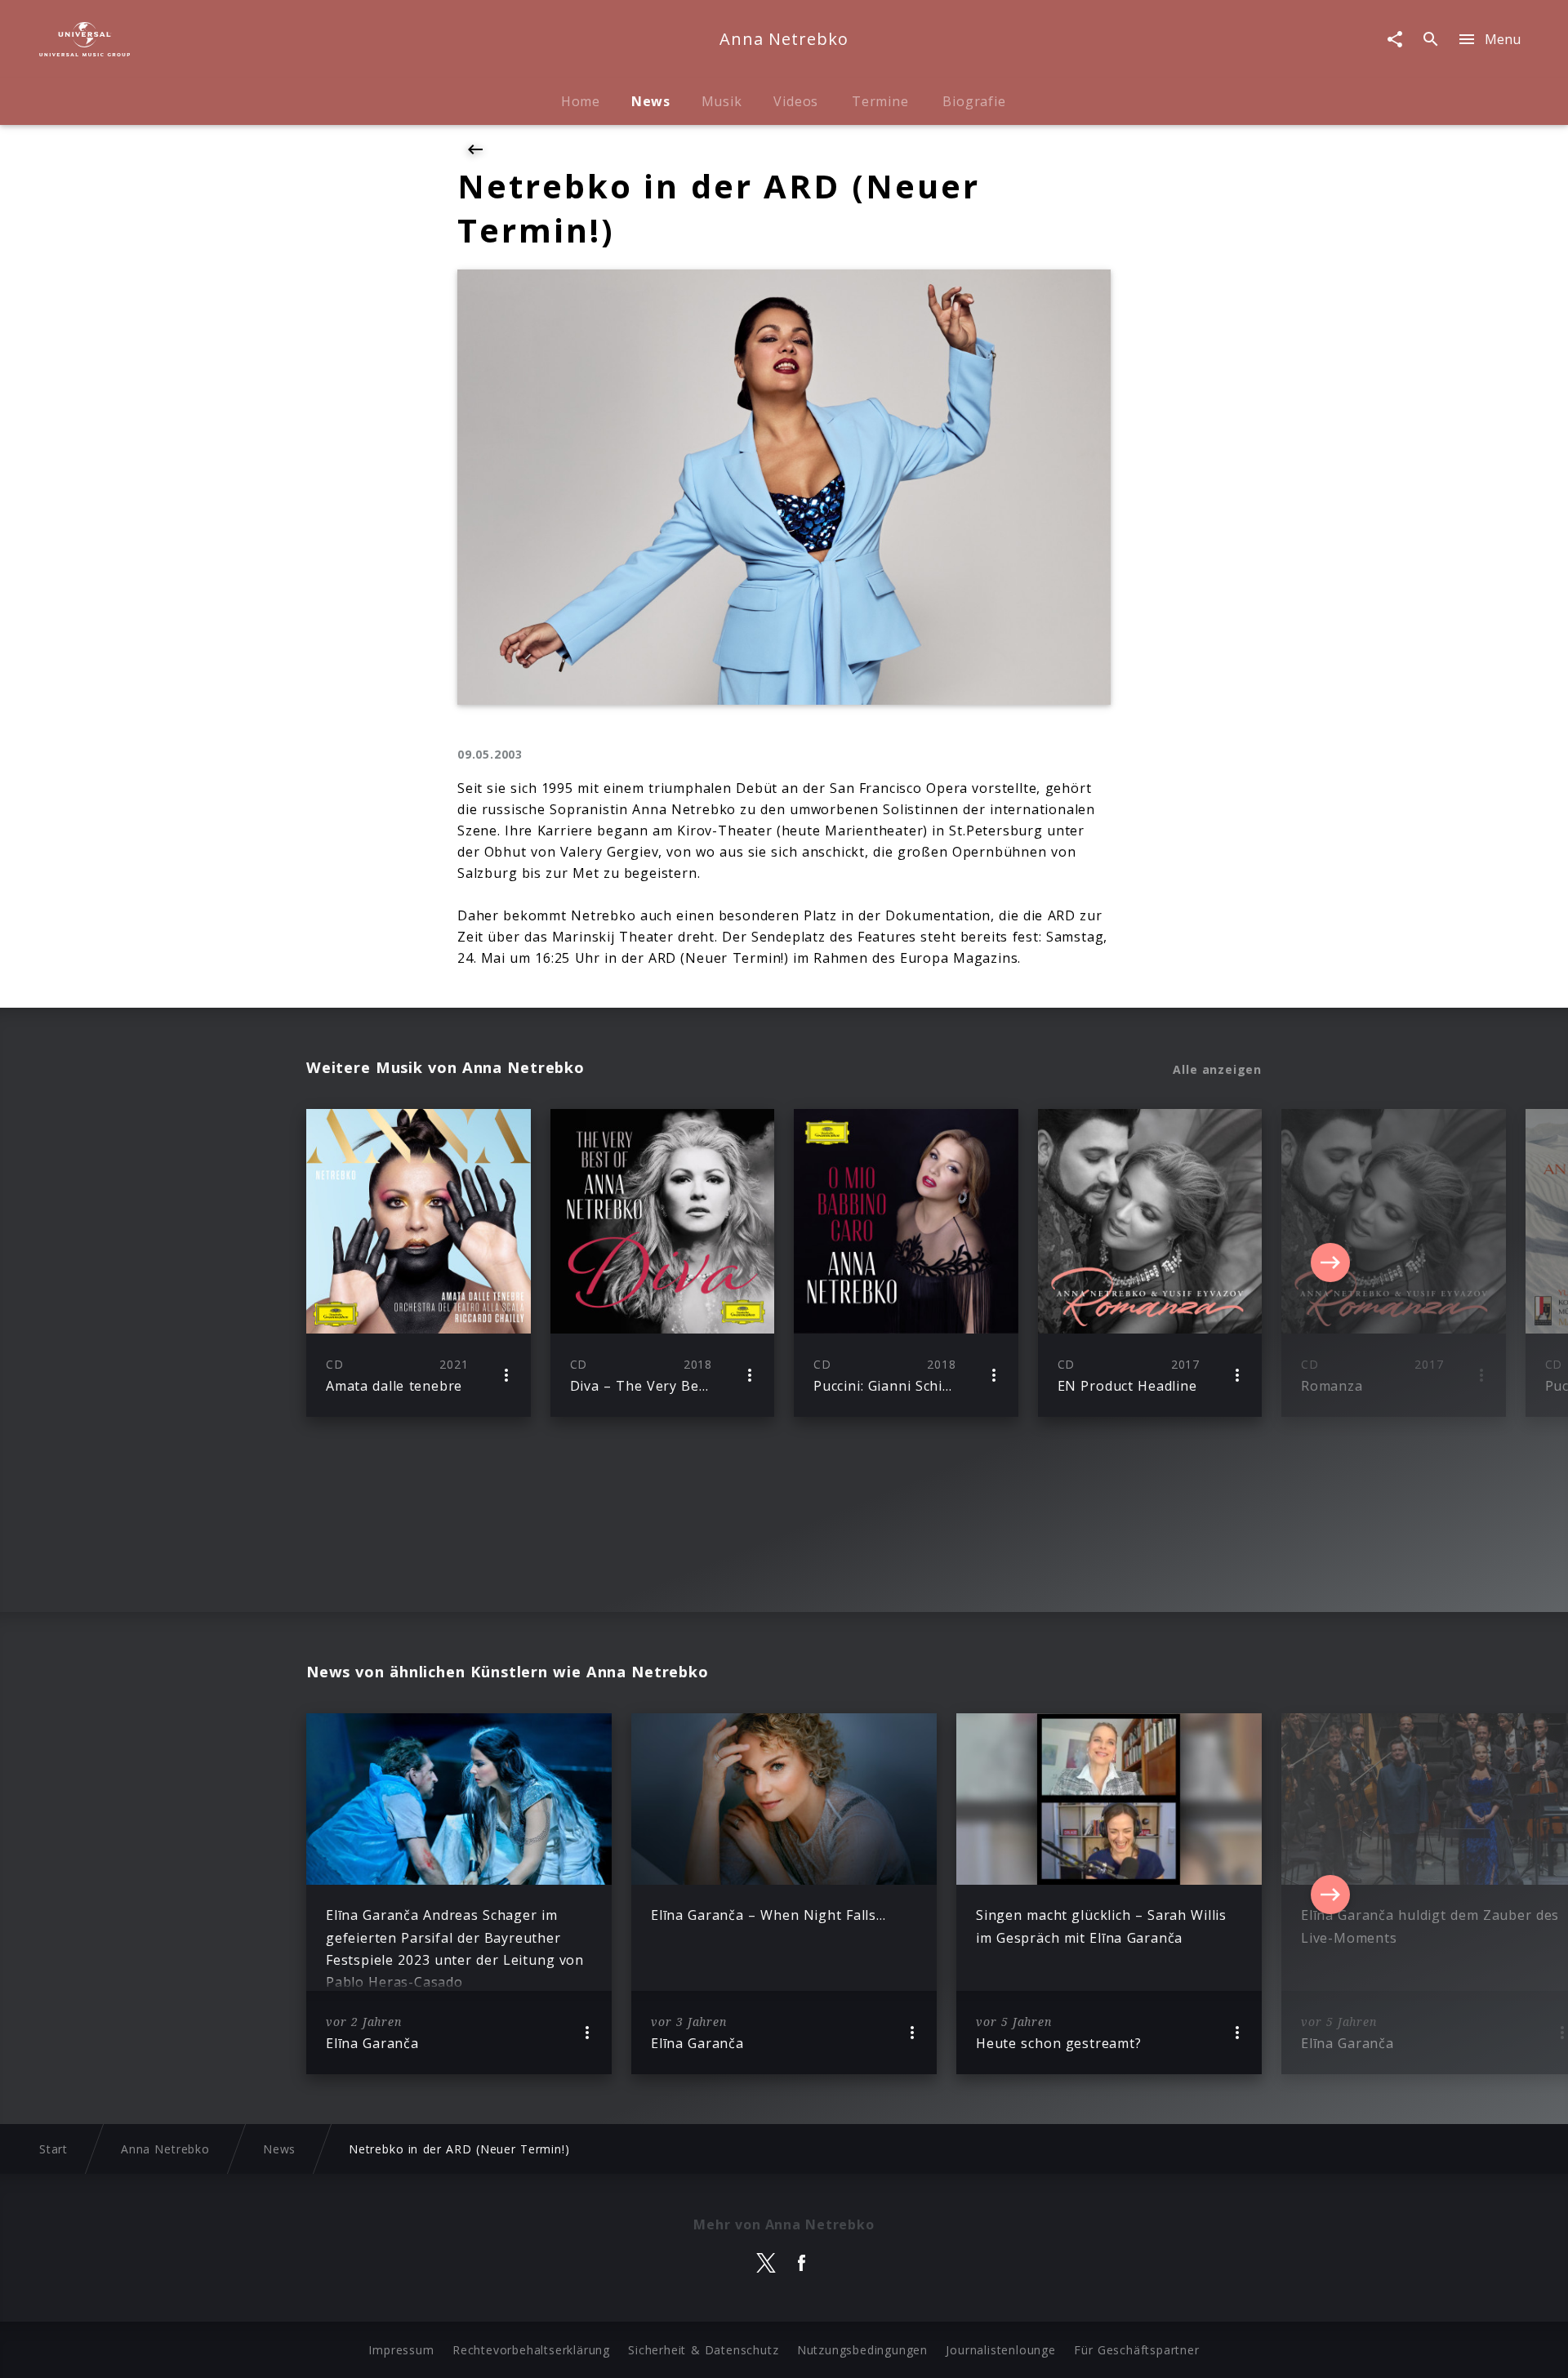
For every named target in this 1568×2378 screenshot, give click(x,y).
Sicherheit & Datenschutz (703, 2350)
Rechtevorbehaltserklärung (531, 2350)
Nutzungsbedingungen (862, 2350)
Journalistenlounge (1000, 2350)
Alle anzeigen (1217, 1070)
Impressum (401, 2350)
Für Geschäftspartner (1136, 2350)
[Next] (1330, 1262)
